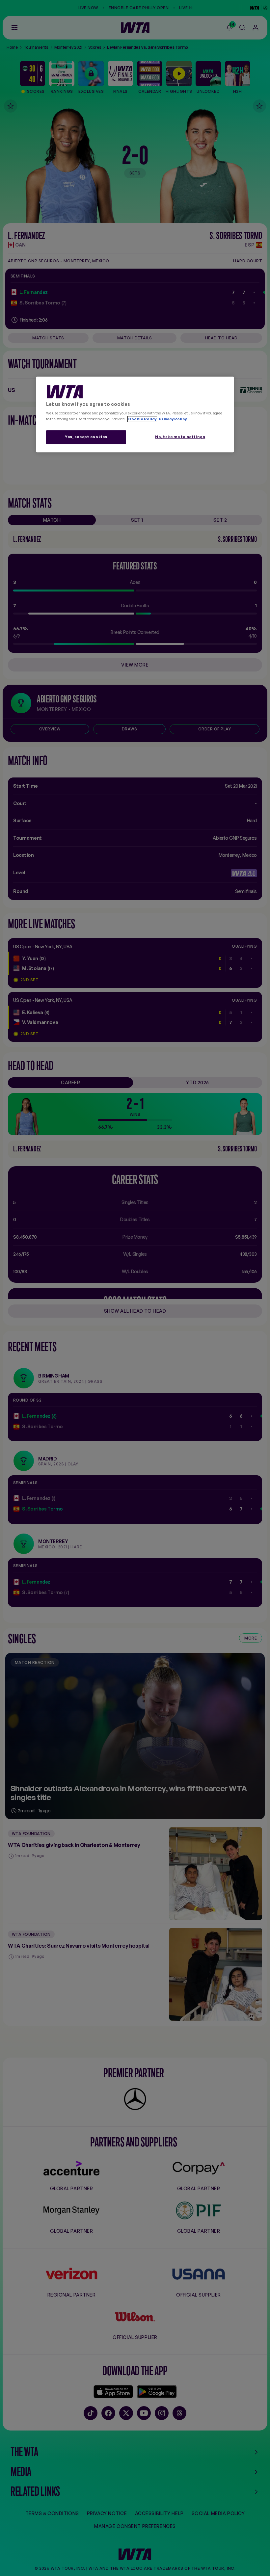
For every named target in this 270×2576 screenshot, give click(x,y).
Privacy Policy (172, 419)
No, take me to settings (180, 437)
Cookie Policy (142, 419)
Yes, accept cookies (86, 437)
